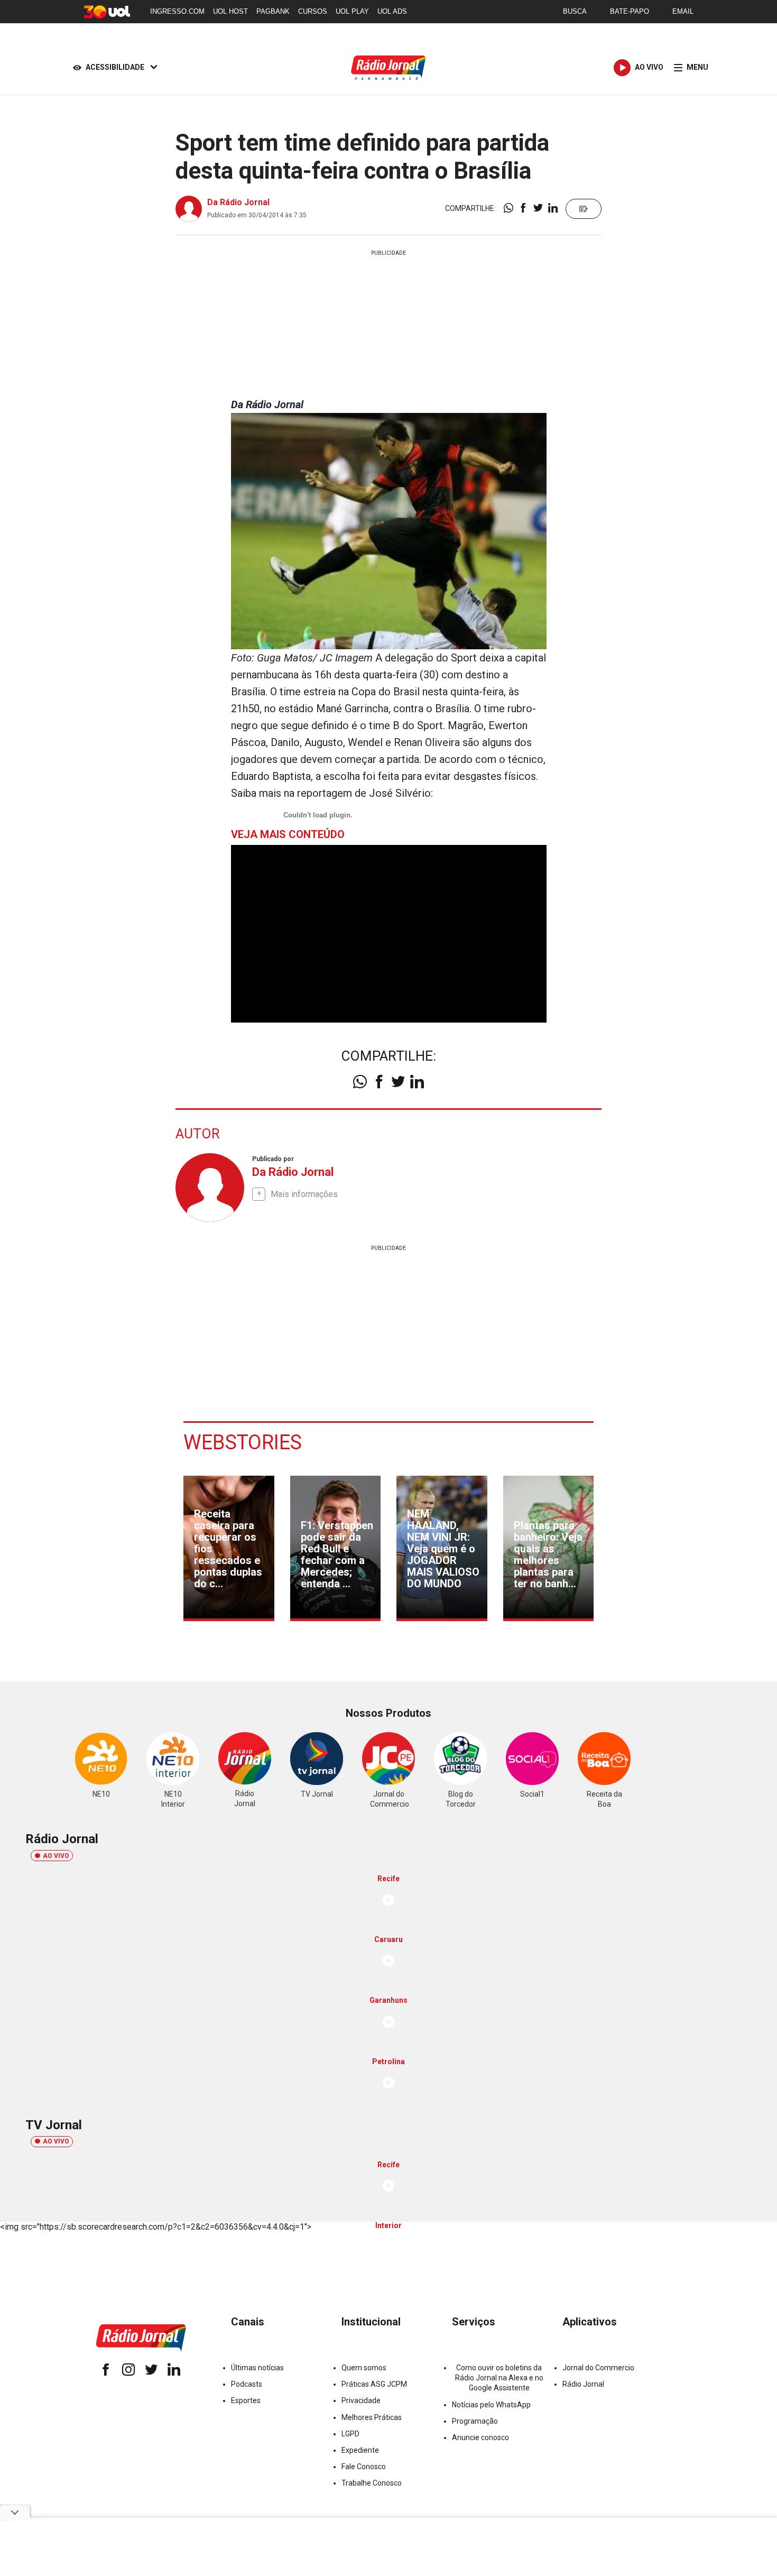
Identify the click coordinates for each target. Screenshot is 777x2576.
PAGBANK (273, 11)
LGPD (350, 2434)
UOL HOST (230, 11)
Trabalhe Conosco (372, 2483)
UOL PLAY (352, 11)
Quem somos (364, 2368)
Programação (475, 2421)
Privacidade (361, 2400)
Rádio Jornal (583, 2384)
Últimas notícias (257, 2368)
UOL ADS (392, 11)
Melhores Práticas (372, 2417)
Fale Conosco (364, 2467)
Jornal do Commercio (598, 2368)
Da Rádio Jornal (238, 202)
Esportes (246, 2400)
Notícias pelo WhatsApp (491, 2405)
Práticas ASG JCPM (374, 2384)
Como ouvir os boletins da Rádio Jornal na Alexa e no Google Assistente (499, 2378)
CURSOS (313, 11)
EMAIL (683, 11)
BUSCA (575, 11)
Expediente (360, 2450)
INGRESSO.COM (177, 11)
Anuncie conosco (480, 2437)
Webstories (243, 1442)
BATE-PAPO (630, 11)
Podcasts (247, 2384)
